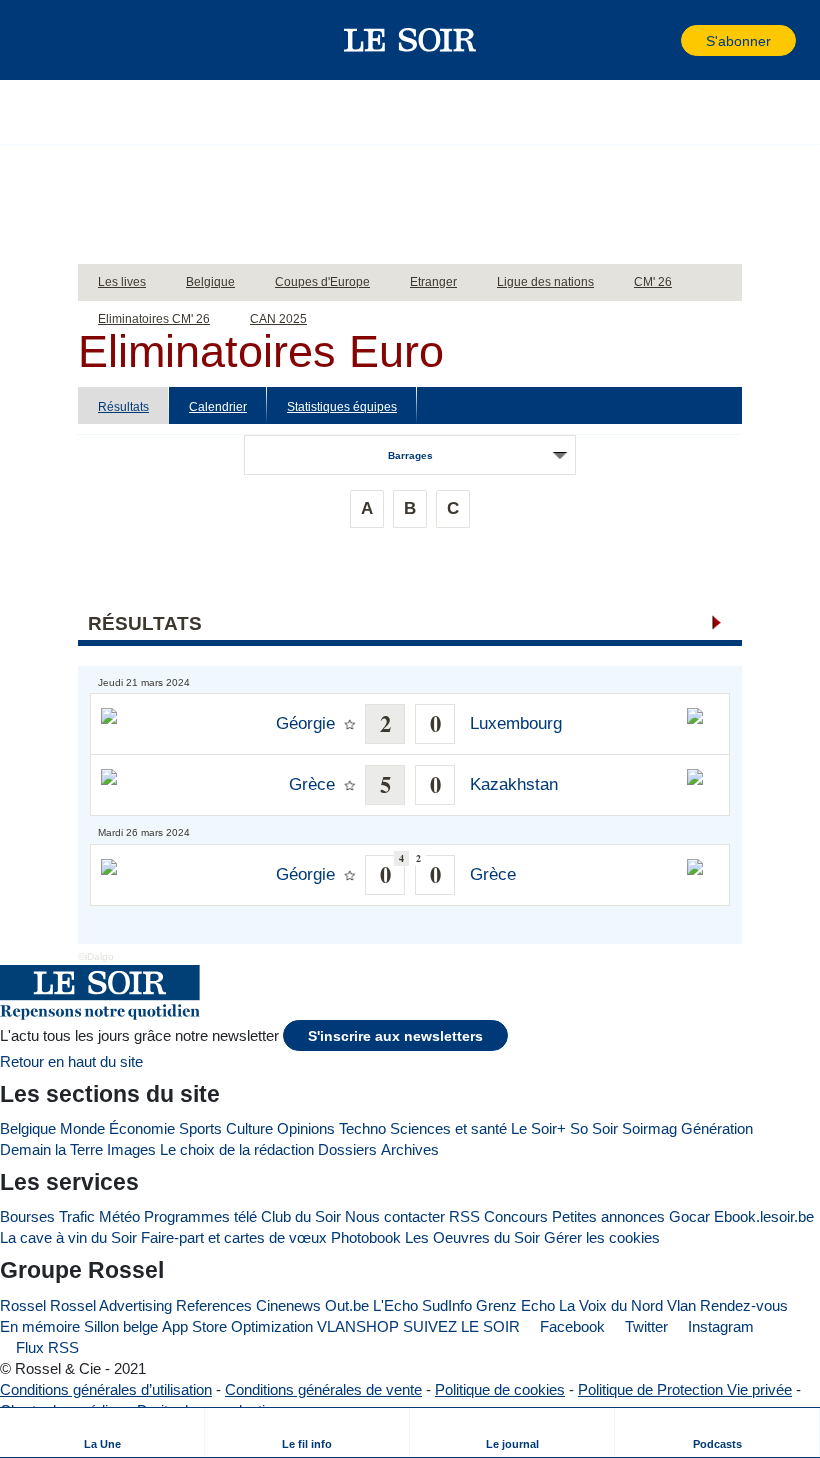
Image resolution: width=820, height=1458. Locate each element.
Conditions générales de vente (323, 1389)
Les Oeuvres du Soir (472, 1237)
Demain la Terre (51, 1149)
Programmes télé (200, 1216)
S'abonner (738, 41)
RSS (464, 1216)
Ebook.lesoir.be (764, 1216)
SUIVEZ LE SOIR (461, 1326)
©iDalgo (96, 956)
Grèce (312, 784)
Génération (717, 1128)
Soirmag (649, 1128)
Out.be (347, 1305)
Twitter (644, 1326)
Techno (362, 1128)
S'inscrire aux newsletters (395, 1036)
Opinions (306, 1128)
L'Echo (395, 1305)
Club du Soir (301, 1216)
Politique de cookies (500, 1389)
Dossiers (347, 1149)
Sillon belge (121, 1326)
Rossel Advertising (111, 1305)
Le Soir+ (538, 1128)
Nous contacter (395, 1216)
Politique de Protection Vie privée (685, 1389)
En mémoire (40, 1326)
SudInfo (447, 1305)
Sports (200, 1128)
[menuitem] (102, 1432)
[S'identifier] (664, 40)
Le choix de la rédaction (237, 1149)
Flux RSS (45, 1347)
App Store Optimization (237, 1326)
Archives (410, 1149)
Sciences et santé (448, 1128)
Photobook (366, 1237)
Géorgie (305, 723)
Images (131, 1149)
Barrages (410, 455)
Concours (516, 1216)
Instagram (719, 1326)
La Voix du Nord (611, 1305)
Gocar (689, 1216)
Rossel (23, 1305)
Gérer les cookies (602, 1237)
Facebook (570, 1326)
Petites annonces (608, 1216)
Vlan (681, 1305)
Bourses (27, 1216)
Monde (82, 1128)
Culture (249, 1128)
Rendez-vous (744, 1305)
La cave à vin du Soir (68, 1237)
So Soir (594, 1128)
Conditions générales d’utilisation (106, 1389)
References (214, 1305)
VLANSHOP (358, 1326)
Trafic (77, 1216)
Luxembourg (516, 723)
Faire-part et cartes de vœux (234, 1237)
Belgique (28, 1128)
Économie (142, 1128)
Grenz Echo (515, 1305)
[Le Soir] (410, 40)
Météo (119, 1216)
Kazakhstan (514, 784)
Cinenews (288, 1305)
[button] (49, 40)
